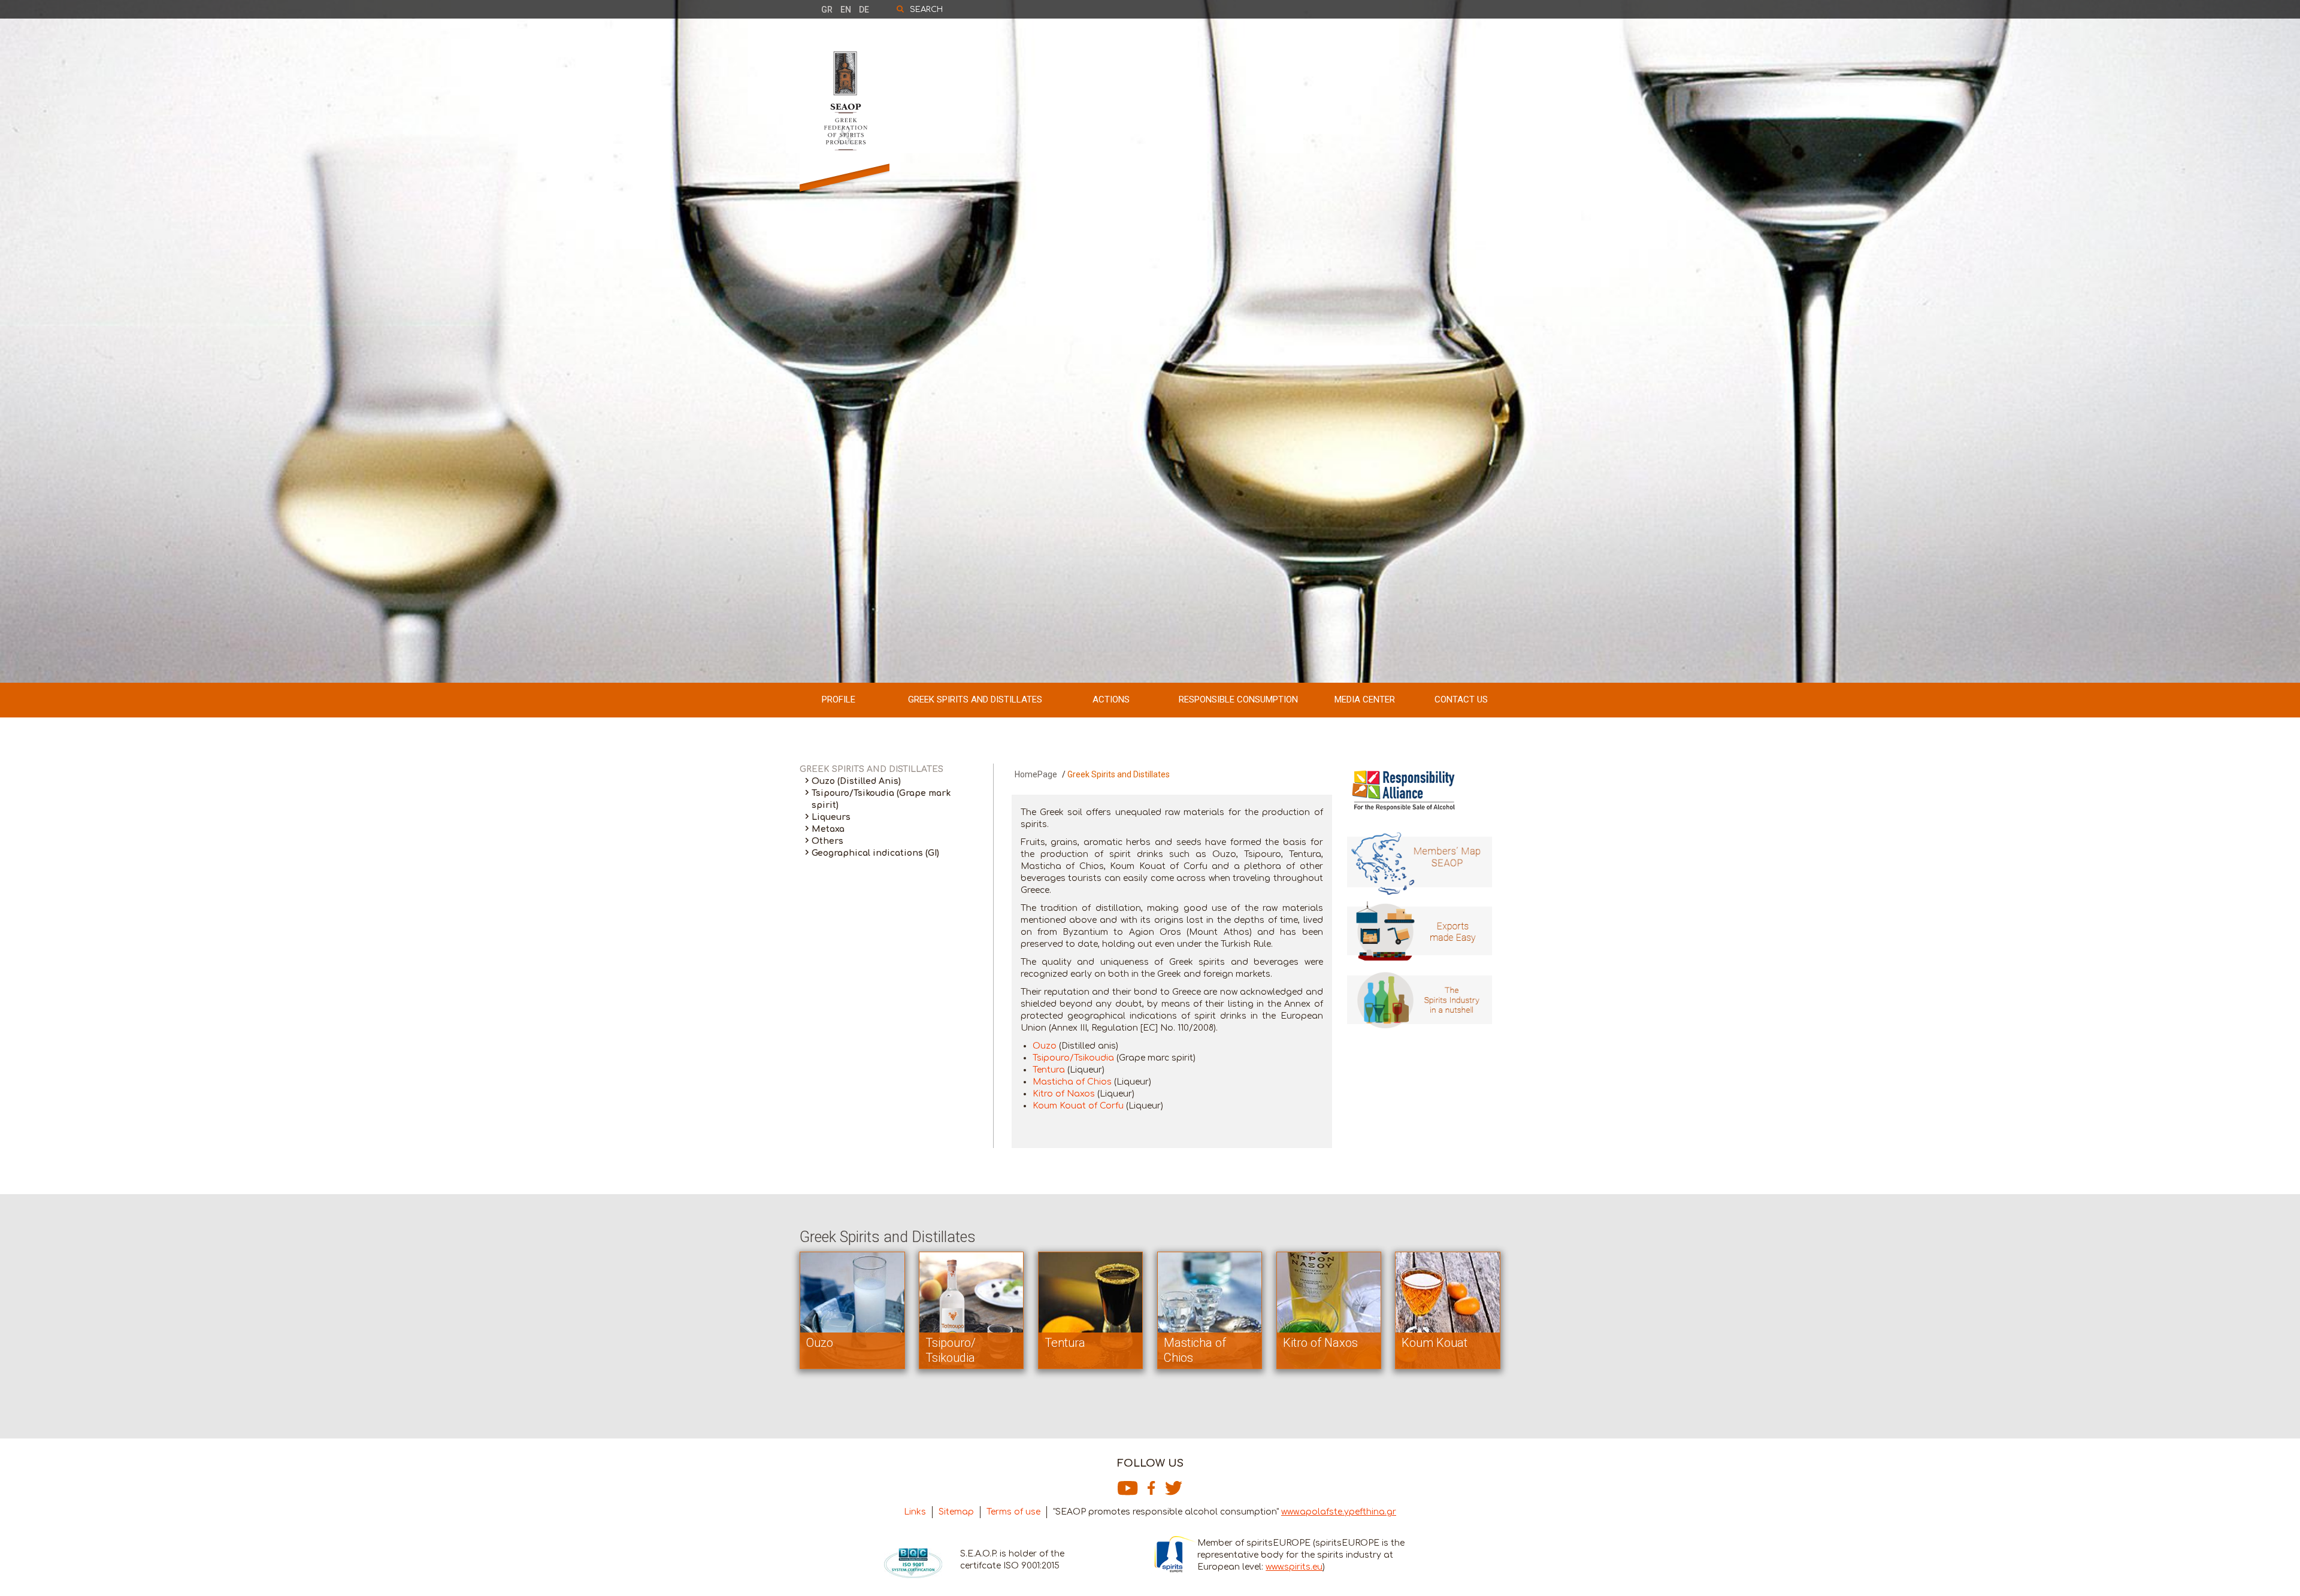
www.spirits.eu (1294, 1567)
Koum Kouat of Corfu (1078, 1106)
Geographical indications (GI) (875, 853)
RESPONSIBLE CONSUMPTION (1238, 699)
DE (864, 10)
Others (827, 841)
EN (846, 10)
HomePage (1036, 774)
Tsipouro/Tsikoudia (1073, 1058)
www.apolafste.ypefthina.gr (1339, 1512)
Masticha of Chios (1072, 1082)
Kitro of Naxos (1064, 1094)
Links (915, 1512)
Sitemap (956, 1512)
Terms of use (1013, 1512)
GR (827, 10)
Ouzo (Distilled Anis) (856, 781)
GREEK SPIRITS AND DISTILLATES (975, 699)
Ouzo (1045, 1046)
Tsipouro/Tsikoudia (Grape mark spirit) (881, 799)
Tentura (1049, 1070)
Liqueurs (831, 817)
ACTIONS (1111, 699)
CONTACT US (1461, 699)
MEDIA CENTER (1365, 699)
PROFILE (839, 699)
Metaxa (828, 829)
